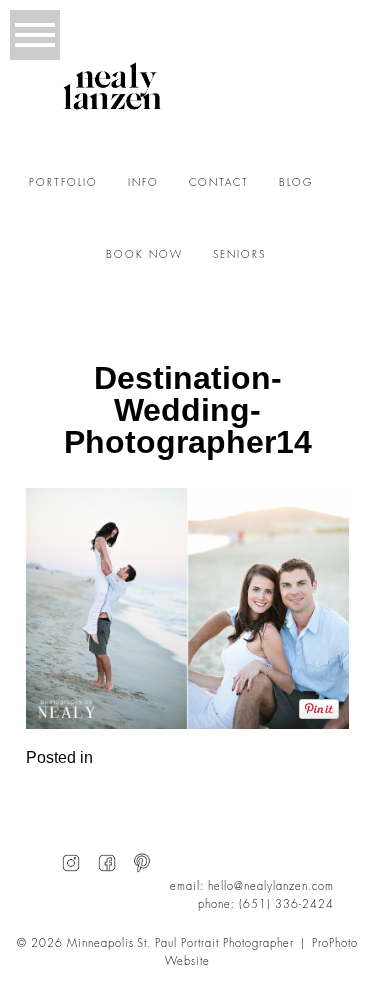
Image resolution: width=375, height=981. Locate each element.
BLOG (296, 183)
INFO (143, 183)
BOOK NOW (144, 255)
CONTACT (219, 183)
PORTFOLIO (63, 183)
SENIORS (239, 255)
